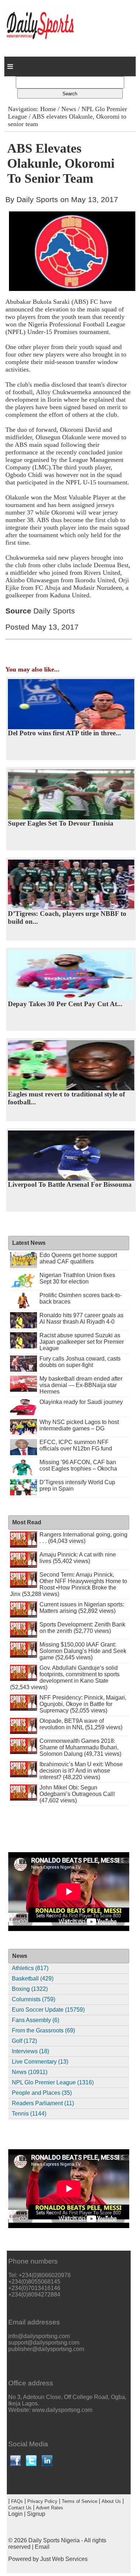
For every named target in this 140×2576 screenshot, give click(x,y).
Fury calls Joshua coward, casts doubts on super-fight (80, 1362)
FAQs (17, 2501)
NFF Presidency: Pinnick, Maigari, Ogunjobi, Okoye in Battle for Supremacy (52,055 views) (83, 1704)
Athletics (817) (30, 1968)
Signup (36, 2514)
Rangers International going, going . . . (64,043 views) (83, 1538)
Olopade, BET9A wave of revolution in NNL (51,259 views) (81, 1724)
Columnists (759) (34, 1999)
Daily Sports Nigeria (54, 2540)
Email (42, 2547)
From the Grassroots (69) (43, 2030)
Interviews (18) (31, 2051)
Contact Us (20, 2508)
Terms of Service (80, 2501)
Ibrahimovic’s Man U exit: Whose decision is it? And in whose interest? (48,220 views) (81, 1771)
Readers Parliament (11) (43, 2103)
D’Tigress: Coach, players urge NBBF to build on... (67, 917)
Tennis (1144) (29, 2114)
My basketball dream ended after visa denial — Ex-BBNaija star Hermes (81, 1385)
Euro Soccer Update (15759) (48, 2010)
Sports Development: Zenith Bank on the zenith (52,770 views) (82, 1628)
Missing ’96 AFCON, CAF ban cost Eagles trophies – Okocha (78, 1465)
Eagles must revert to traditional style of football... (66, 1098)
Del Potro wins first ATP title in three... (64, 733)
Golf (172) (24, 2041)
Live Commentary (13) (40, 2062)
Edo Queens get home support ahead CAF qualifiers (78, 1258)
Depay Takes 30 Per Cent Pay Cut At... (65, 1004)
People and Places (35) (42, 2093)
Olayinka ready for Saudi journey (81, 1402)
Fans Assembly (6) (36, 2020)
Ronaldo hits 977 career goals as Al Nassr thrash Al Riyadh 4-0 (81, 1318)
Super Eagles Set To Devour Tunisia (61, 823)
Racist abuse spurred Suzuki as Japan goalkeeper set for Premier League (82, 1342)
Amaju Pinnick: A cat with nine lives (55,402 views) (78, 1558)
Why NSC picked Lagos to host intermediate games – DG (79, 1425)
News (69, 109)
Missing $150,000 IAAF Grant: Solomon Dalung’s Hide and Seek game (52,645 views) (83, 1651)
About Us (111, 2501)
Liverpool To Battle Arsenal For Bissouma (70, 1184)
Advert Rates (50, 2508)
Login (15, 2514)
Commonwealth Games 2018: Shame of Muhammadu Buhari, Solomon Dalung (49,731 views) (80, 1747)
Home (48, 109)
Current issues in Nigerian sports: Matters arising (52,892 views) (82, 1608)
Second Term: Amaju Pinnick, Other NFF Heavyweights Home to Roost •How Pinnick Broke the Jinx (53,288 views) (69, 1584)
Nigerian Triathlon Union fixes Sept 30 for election (77, 1278)
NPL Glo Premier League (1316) (53, 2082)
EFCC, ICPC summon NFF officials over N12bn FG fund (76, 1445)
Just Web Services (64, 2559)
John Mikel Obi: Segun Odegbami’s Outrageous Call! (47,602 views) (77, 1794)
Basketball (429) (33, 1978)
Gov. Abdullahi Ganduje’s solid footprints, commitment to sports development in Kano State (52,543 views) (65, 1677)
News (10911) (30, 2072)
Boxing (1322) (30, 1989)
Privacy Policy (42, 2501)
